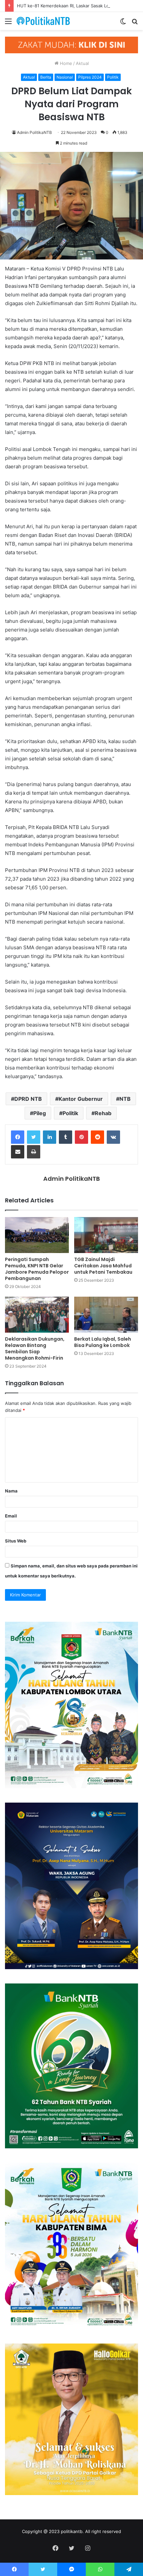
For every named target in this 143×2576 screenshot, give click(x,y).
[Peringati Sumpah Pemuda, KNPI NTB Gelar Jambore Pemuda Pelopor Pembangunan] (37, 1235)
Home (65, 63)
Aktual (82, 63)
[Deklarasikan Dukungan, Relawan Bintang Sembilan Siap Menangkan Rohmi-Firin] (37, 1315)
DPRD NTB (28, 1099)
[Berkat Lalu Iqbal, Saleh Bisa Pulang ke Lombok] (106, 1315)
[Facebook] (18, 1137)
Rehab (103, 1113)
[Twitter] (34, 1137)
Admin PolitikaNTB (34, 132)
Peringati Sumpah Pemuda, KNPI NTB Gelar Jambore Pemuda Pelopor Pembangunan (37, 1269)
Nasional (65, 77)
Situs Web (16, 1541)
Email (11, 1516)
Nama (11, 1491)
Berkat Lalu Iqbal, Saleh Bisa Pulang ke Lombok (103, 1342)
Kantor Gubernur (81, 1099)
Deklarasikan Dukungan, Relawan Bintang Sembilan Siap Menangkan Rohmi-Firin (35, 1348)
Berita (46, 77)
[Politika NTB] (43, 21)
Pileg (40, 1113)
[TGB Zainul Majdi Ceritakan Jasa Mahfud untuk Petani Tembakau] (106, 1235)
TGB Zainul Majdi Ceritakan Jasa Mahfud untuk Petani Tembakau (103, 1266)
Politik (113, 77)
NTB (125, 1099)
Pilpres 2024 (90, 77)
